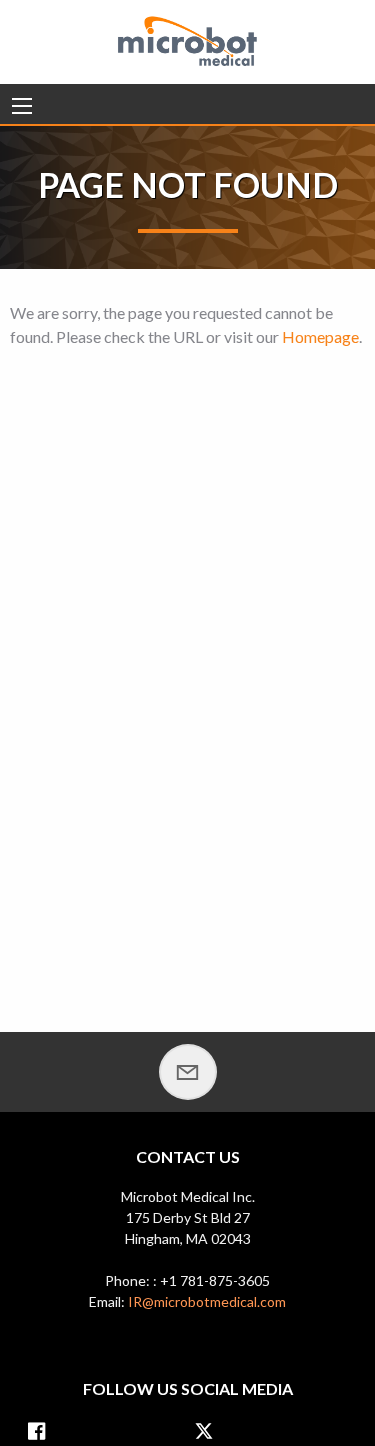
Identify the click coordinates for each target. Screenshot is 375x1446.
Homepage (320, 336)
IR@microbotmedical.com (207, 1301)
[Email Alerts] (188, 1072)
